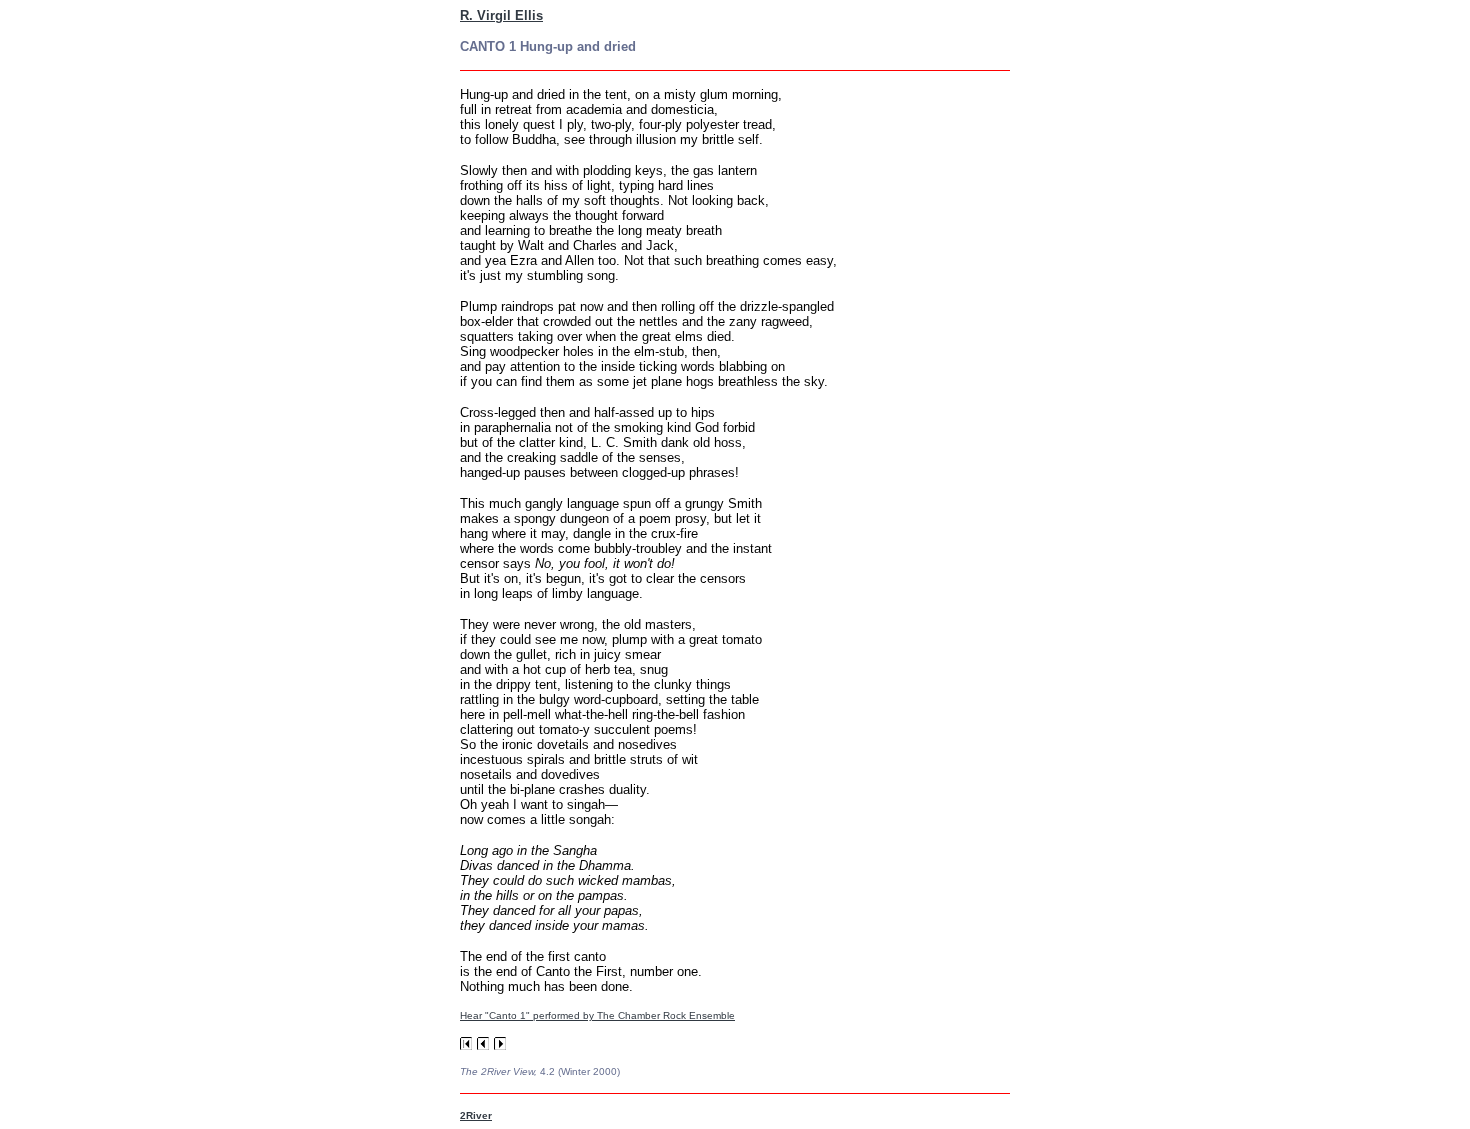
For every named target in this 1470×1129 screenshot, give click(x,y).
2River (476, 1115)
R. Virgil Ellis (501, 15)
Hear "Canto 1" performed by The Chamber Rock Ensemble (597, 1015)
